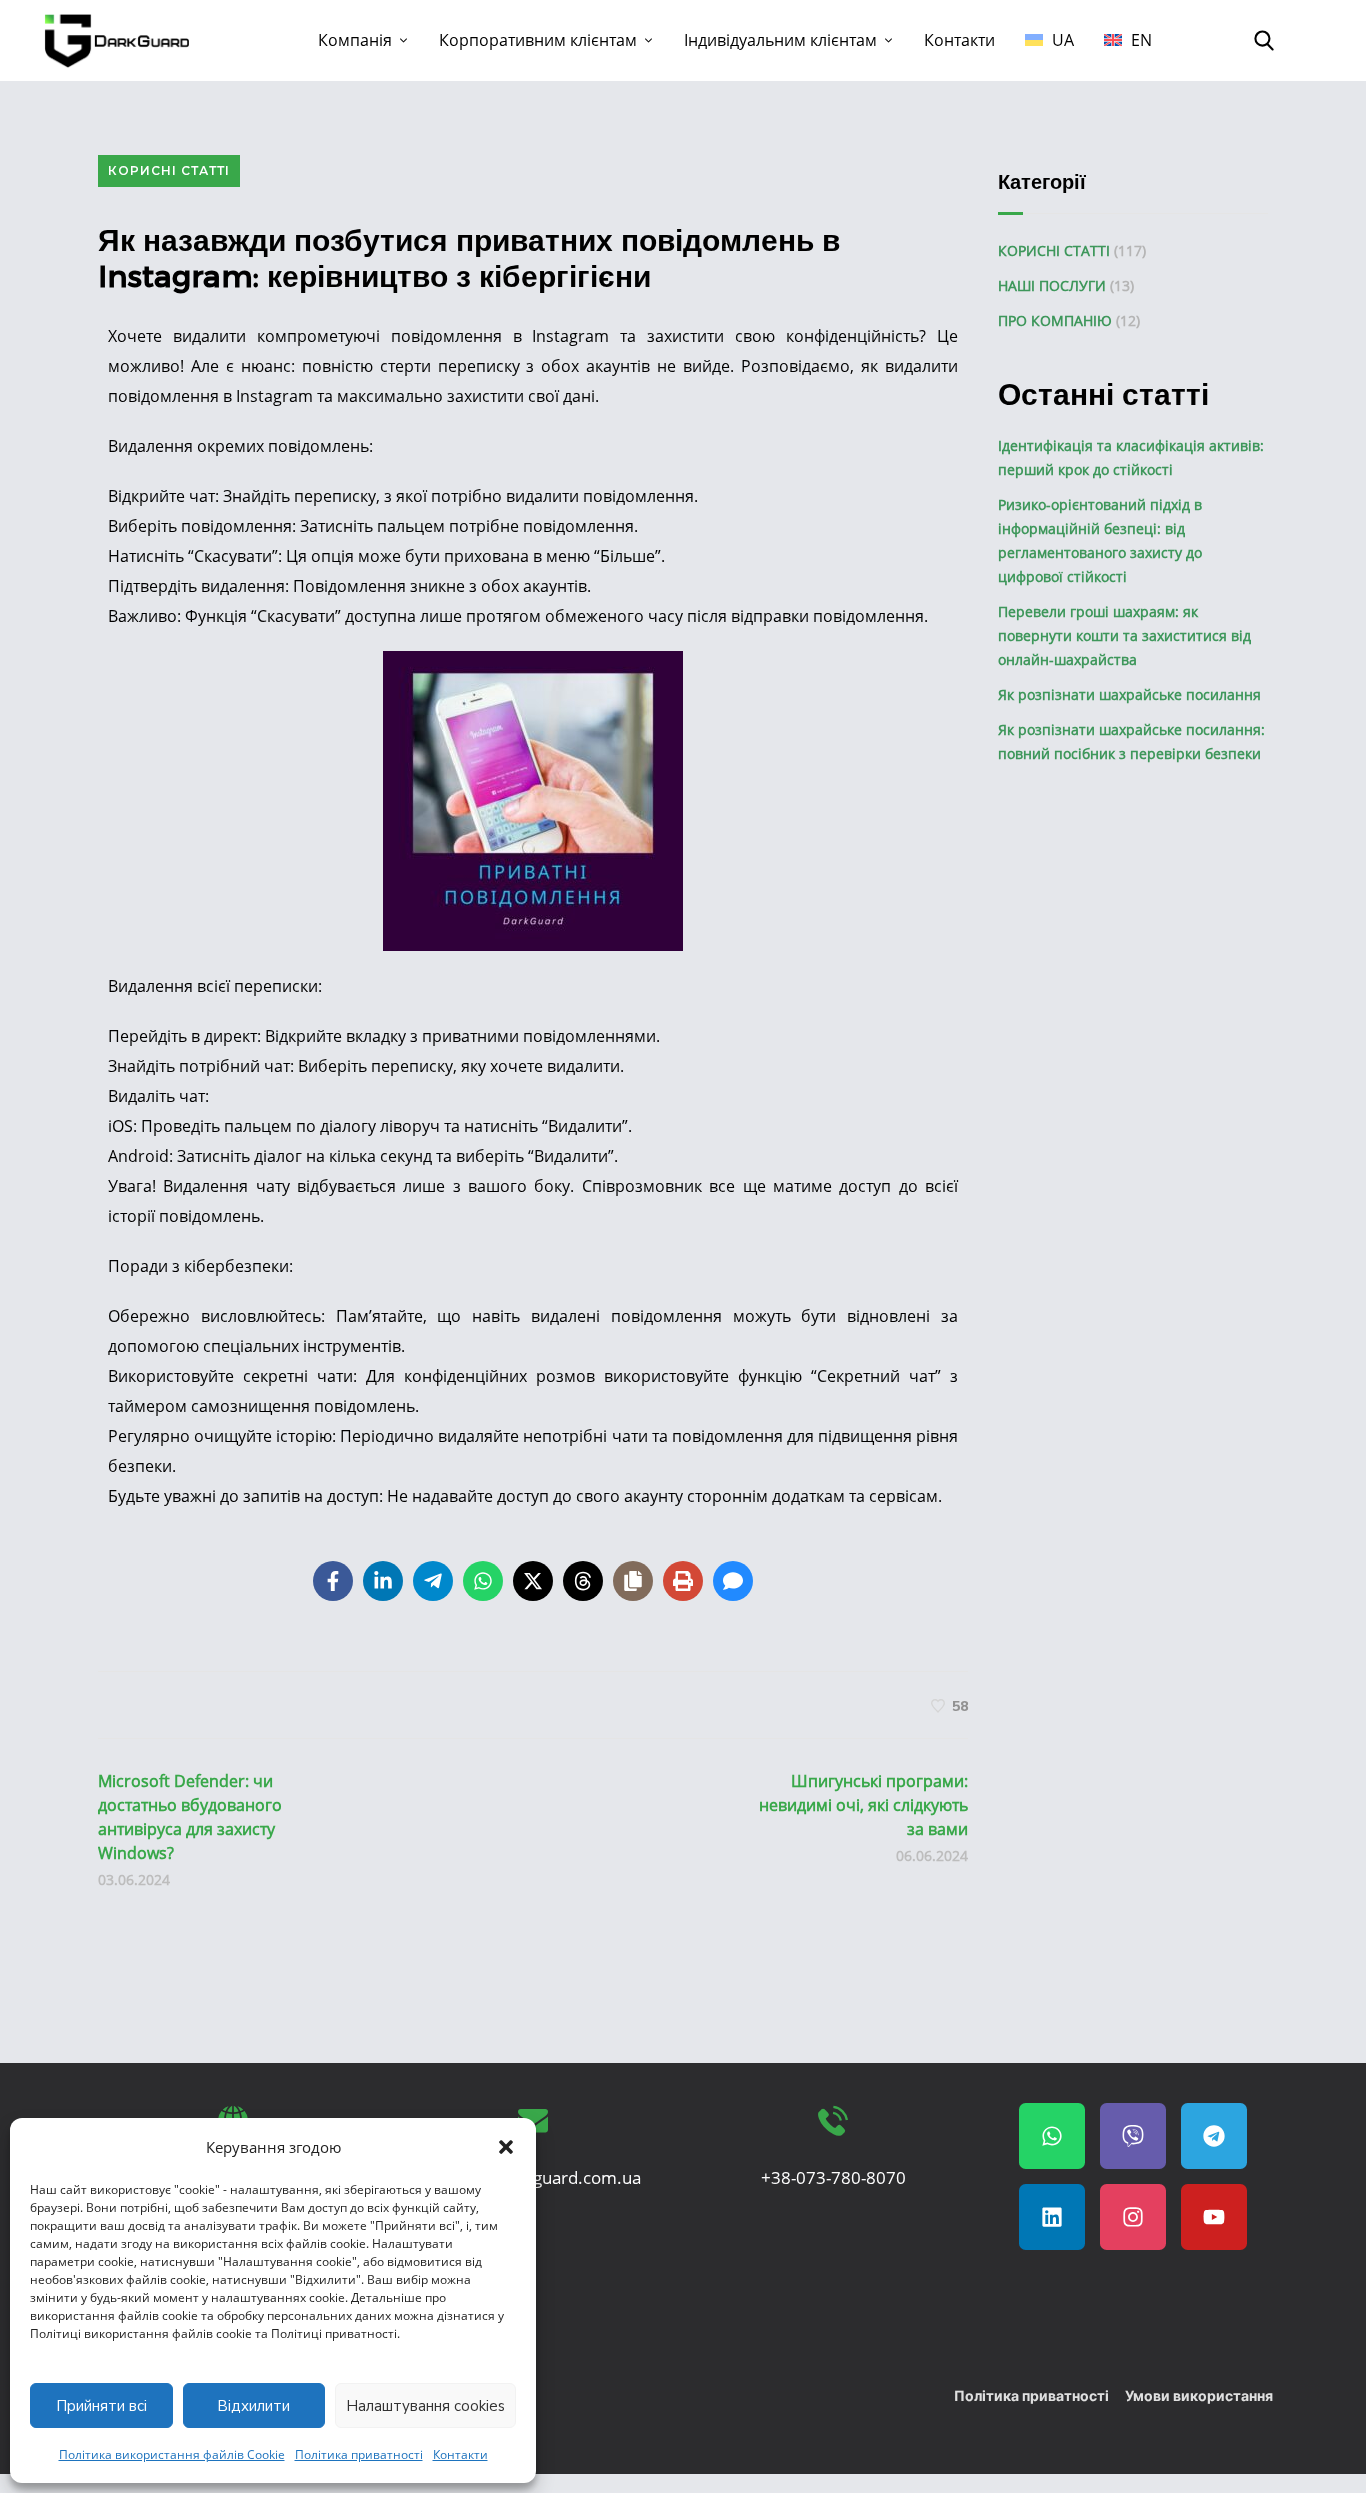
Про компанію (1055, 320)
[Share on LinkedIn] (383, 1581)
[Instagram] (1133, 2217)
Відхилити (253, 2406)
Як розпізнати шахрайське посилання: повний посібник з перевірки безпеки (1131, 741)
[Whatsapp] (1052, 2136)
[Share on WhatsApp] (483, 1581)
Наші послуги (1052, 285)
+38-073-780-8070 (833, 2177)
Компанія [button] (355, 40)
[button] (506, 2147)
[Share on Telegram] (433, 1581)
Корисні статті (169, 170)
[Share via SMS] (733, 1581)
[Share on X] (533, 1581)
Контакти (460, 2454)
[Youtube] (1214, 2217)
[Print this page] (683, 1581)
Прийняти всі (101, 2406)
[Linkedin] (1052, 2217)
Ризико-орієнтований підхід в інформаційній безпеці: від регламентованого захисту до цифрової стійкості (1100, 540)
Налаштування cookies (425, 2406)
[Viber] (1133, 2136)
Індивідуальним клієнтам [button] (780, 40)
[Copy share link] (633, 1581)
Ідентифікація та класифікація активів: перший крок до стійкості (1131, 457)
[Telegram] (1214, 2136)
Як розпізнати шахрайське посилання (1129, 694)
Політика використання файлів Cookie (172, 2454)
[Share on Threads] (583, 1581)
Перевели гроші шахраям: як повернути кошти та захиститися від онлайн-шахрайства (1124, 635)
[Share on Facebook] (333, 1581)
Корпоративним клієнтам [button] (538, 40)
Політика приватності (359, 2454)
